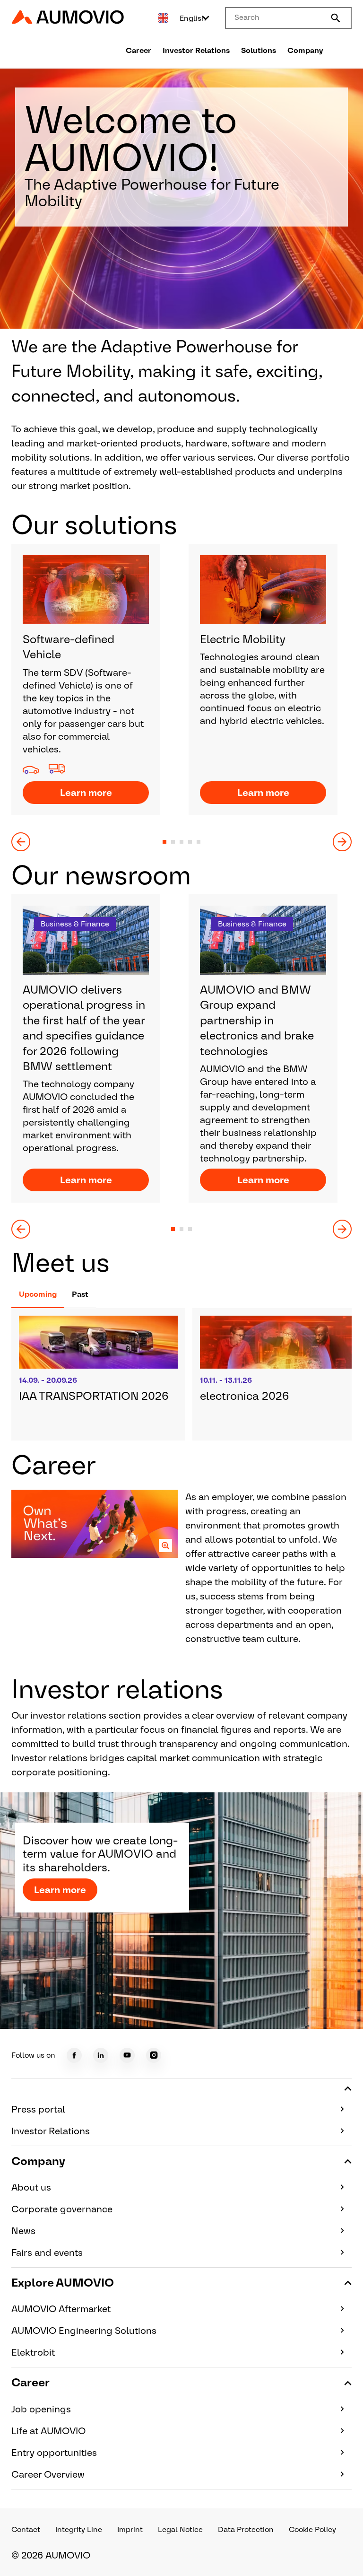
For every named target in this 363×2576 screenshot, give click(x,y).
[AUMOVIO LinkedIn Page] (101, 2055)
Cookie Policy (312, 2529)
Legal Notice (180, 2529)
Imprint (130, 2529)
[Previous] (21, 842)
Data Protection (246, 2529)
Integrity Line (79, 2529)
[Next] (342, 842)
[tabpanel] (181, 1374)
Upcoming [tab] (38, 1294)
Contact (26, 2529)
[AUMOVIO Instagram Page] (154, 2055)
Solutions (259, 50)
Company (305, 50)
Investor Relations (196, 50)
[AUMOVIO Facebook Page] (74, 2055)
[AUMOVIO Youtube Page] (127, 2055)
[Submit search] (336, 18)
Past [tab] (80, 1294)
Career (138, 50)
